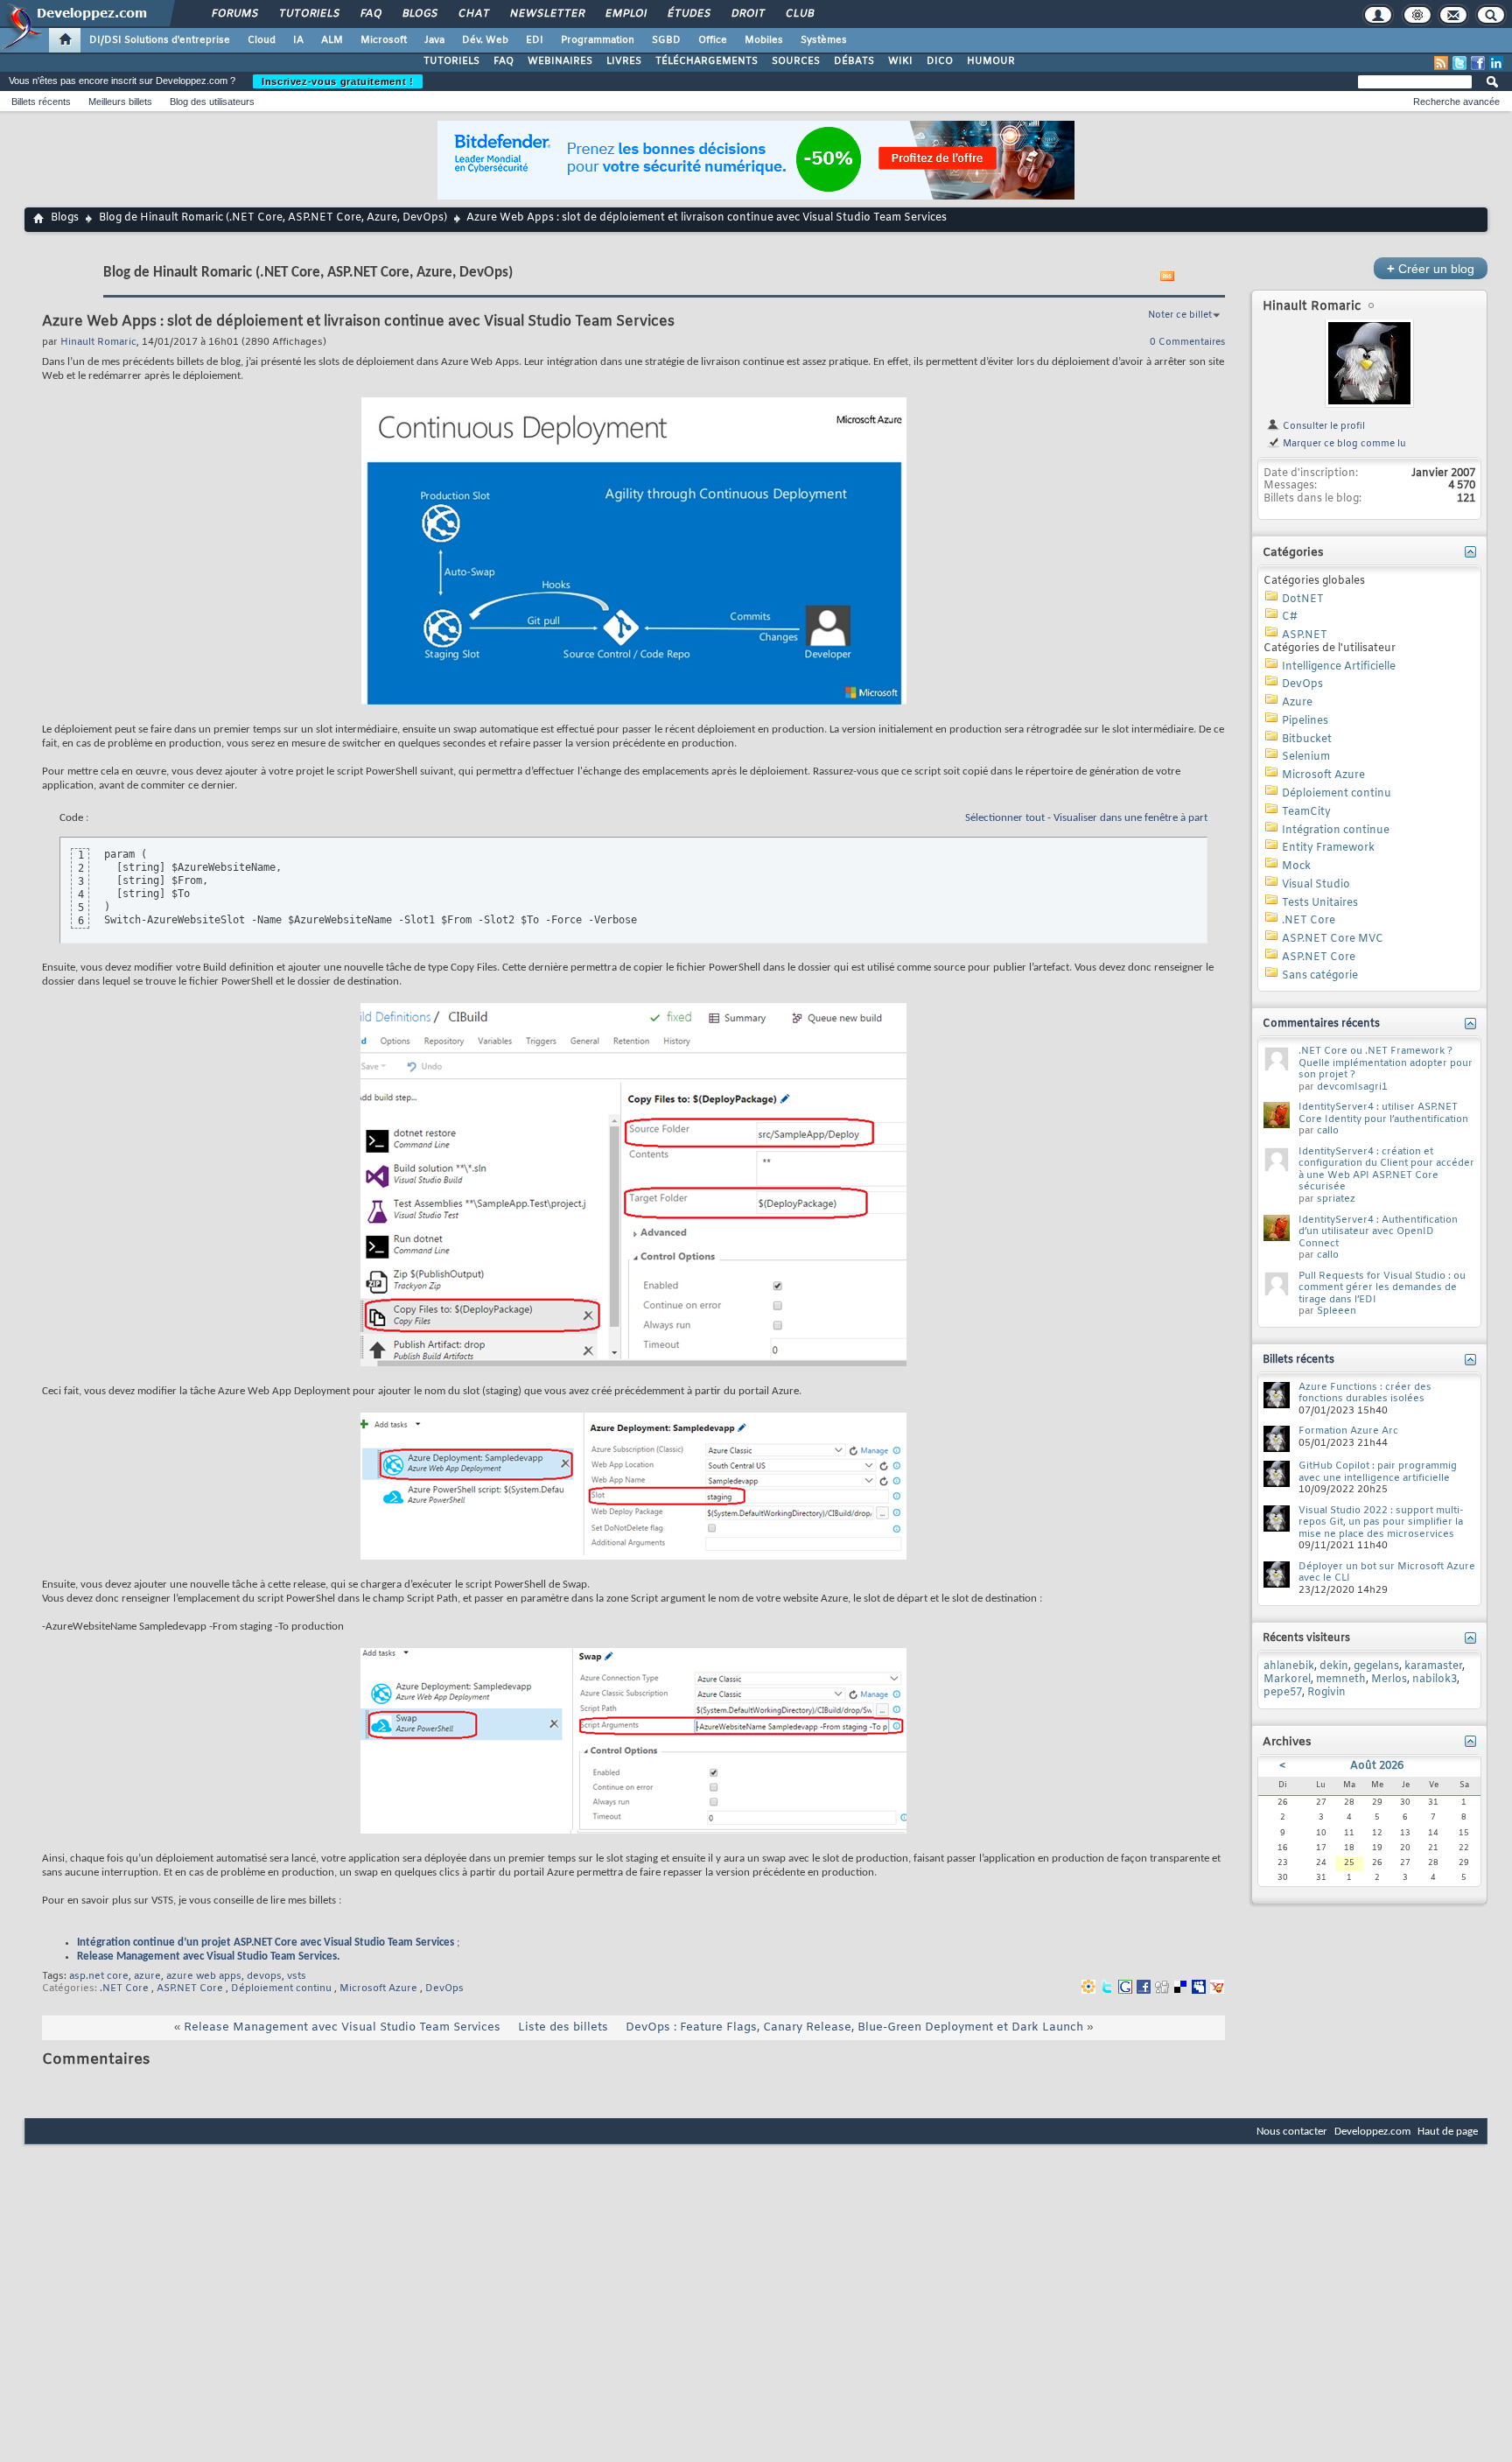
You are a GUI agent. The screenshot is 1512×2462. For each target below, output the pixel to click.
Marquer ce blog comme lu (1343, 444)
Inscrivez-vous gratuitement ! (338, 81)
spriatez (1336, 1199)
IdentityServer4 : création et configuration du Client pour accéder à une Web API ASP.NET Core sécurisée (1386, 1170)
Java (434, 40)
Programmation (598, 40)
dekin (1334, 1666)
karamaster (1433, 1666)
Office (713, 40)
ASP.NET (1305, 635)
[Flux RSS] (1441, 63)
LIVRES (624, 61)
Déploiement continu (281, 1989)
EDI (535, 40)
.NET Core (124, 1989)
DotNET (1303, 600)
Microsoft (384, 40)
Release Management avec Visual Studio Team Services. (208, 1957)
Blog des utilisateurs (212, 102)
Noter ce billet (1180, 315)
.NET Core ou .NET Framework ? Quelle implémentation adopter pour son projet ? (1386, 1063)
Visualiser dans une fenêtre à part (1130, 818)
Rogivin (1326, 1693)
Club (799, 14)
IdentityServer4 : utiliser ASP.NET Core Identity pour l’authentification (1383, 1113)
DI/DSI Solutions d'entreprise (160, 40)
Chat (473, 14)
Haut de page (1448, 2132)
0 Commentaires (1187, 342)
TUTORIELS (451, 61)
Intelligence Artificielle (1339, 667)
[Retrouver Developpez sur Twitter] (1459, 63)
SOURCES (796, 61)
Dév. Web (485, 40)
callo (1328, 1131)
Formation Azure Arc (1348, 1431)
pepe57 (1283, 1693)
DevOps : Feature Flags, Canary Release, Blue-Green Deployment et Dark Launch (854, 2027)
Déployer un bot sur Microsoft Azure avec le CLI (1387, 1573)
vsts (297, 1976)
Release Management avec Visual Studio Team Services (342, 2027)
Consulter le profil (1323, 426)
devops (264, 1976)
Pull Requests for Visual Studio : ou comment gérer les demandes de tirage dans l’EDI (1382, 1288)
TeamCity (1306, 812)
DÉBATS (854, 61)
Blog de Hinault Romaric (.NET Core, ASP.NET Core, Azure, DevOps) (273, 218)
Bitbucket (1307, 740)
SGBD (666, 40)
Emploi (625, 14)
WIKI (900, 61)
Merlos (1389, 1680)
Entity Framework (1328, 848)
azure (147, 1976)
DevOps (444, 1989)
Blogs (419, 14)
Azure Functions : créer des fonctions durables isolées (1365, 1393)
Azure (1297, 703)
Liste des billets (563, 2027)
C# (1290, 617)
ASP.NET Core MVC (1333, 939)
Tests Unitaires (1320, 903)
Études (688, 14)
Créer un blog (1431, 268)
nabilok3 (1435, 1680)
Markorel (1287, 1680)
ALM (332, 40)
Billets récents (41, 102)
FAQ (370, 14)
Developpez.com (1372, 2132)
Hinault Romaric (1312, 307)
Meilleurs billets (120, 102)
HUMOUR (991, 61)
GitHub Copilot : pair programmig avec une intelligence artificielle (1378, 1472)
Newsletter (546, 14)
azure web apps (204, 1976)
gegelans (1376, 1666)
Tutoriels (308, 14)
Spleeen (1337, 1311)
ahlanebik (1289, 1666)
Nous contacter (1292, 2132)
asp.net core (99, 1976)
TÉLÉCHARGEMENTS (707, 61)
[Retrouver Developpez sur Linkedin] (1496, 63)
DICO (940, 61)
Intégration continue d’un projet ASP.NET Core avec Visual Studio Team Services (266, 1943)
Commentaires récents (1321, 1024)
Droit (747, 14)
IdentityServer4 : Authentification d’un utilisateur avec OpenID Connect (1378, 1232)
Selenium (1306, 757)
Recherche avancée (1456, 102)
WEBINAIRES (560, 61)
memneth (1341, 1680)
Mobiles (764, 40)
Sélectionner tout (1005, 818)
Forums (234, 14)
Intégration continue (1336, 831)
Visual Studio (1316, 885)
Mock (1296, 866)
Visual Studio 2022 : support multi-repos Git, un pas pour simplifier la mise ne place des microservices (1381, 1522)
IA (298, 40)
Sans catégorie (1320, 976)
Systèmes (824, 40)
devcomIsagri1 (1352, 1087)
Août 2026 (1377, 1766)
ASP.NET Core (190, 1989)
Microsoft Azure (378, 1989)
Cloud (262, 40)
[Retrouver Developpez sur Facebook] (1478, 63)
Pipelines (1305, 721)
